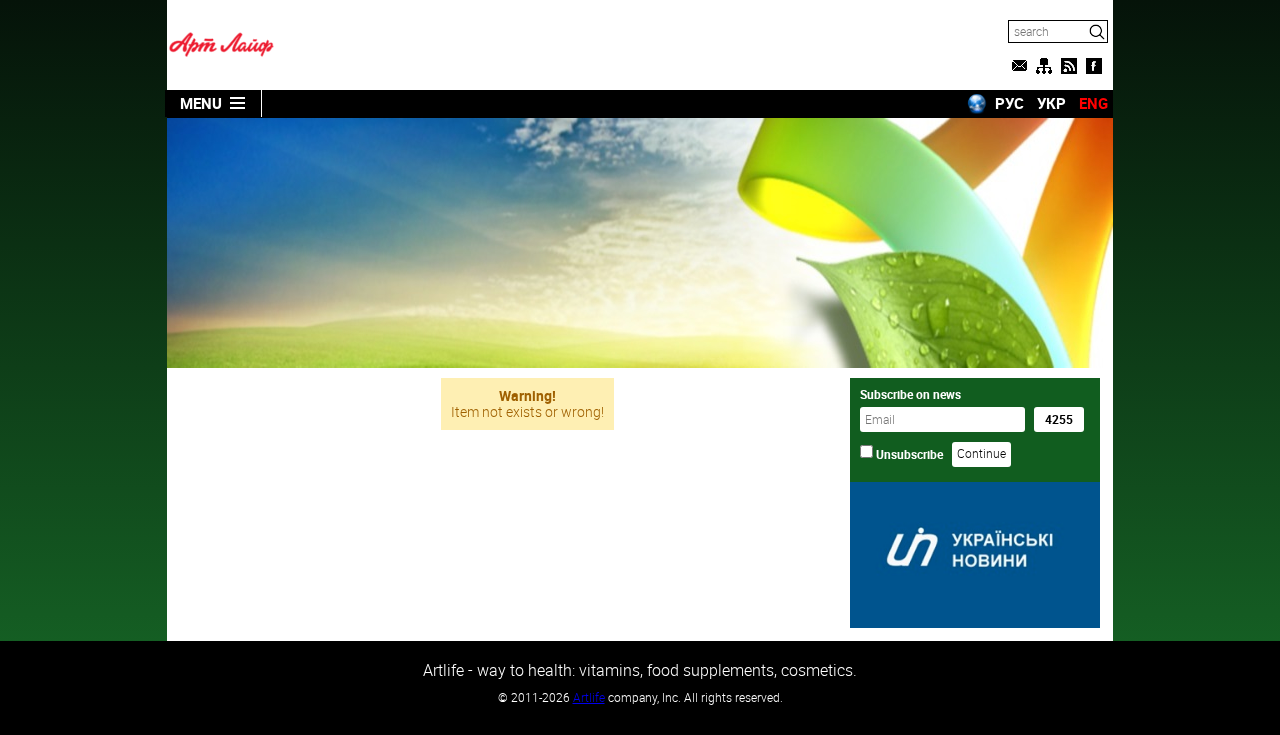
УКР (1051, 103)
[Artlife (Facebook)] (1094, 66)
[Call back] (1019, 66)
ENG (1093, 103)
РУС (1009, 103)
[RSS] (1069, 66)
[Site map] (1044, 66)
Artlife (589, 697)
